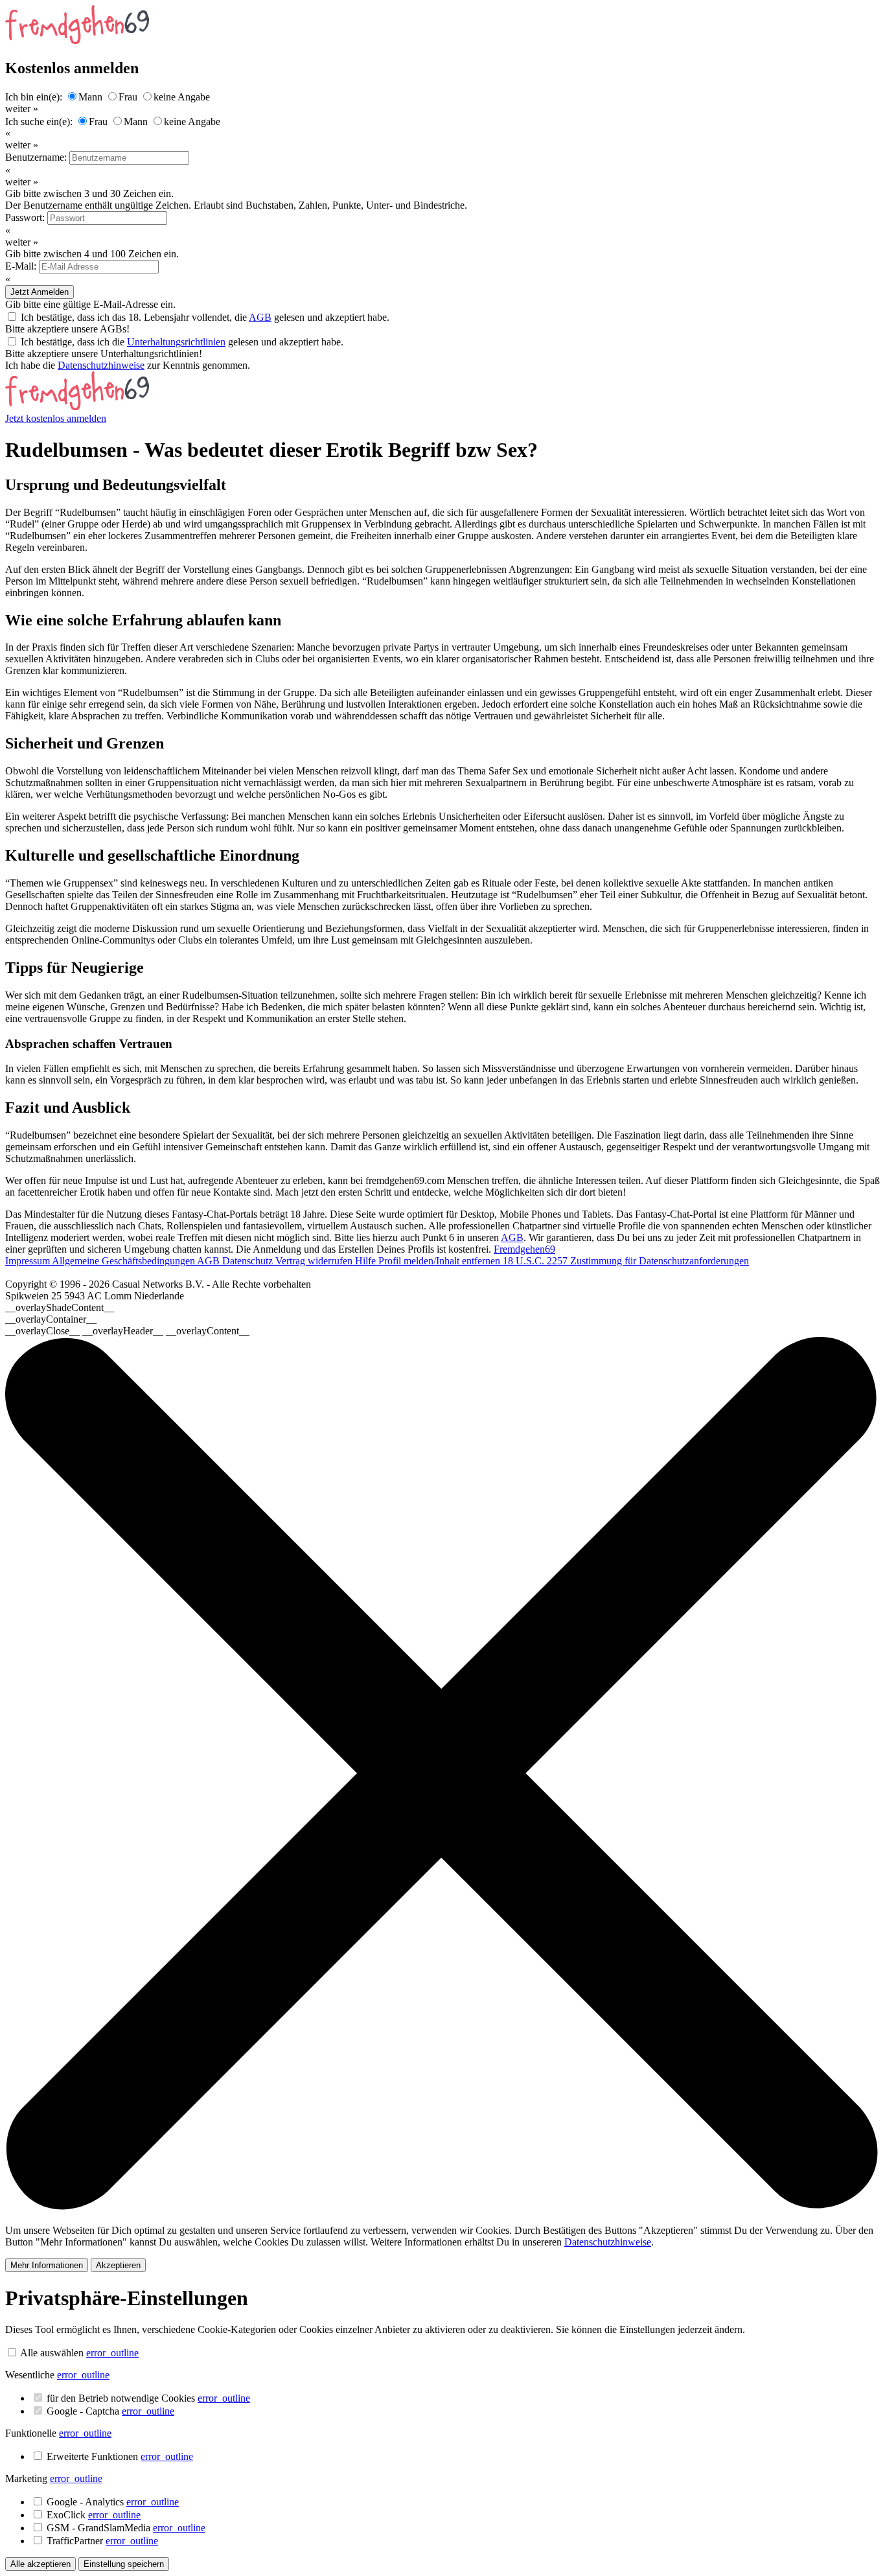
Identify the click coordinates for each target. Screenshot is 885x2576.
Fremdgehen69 (524, 1249)
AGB (260, 317)
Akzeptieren (118, 2265)
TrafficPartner (102, 2541)
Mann (90, 97)
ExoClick (94, 2515)
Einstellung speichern (124, 2564)
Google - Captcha (110, 2411)
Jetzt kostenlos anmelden (56, 418)
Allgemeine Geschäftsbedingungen (124, 1261)
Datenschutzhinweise (101, 365)
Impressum (29, 1261)
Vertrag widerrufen (315, 1261)
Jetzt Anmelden (40, 292)
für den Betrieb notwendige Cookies (148, 2398)
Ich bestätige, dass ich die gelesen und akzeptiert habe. (182, 342)
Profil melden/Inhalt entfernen (441, 1261)
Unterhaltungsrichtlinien (176, 342)
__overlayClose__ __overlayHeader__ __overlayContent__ (127, 1331)
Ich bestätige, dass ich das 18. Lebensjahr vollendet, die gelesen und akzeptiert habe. (205, 317)
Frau (128, 97)
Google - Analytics (113, 2502)
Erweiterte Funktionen (120, 2456)
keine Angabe (182, 97)
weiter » (22, 109)
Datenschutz (249, 1261)
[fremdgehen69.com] (77, 407)
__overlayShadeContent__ (60, 1307)
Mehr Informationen (47, 2265)
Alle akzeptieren (40, 2564)
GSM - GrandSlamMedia (126, 2528)
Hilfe (367, 1261)
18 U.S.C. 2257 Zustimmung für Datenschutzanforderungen (626, 1261)
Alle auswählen (52, 2353)
